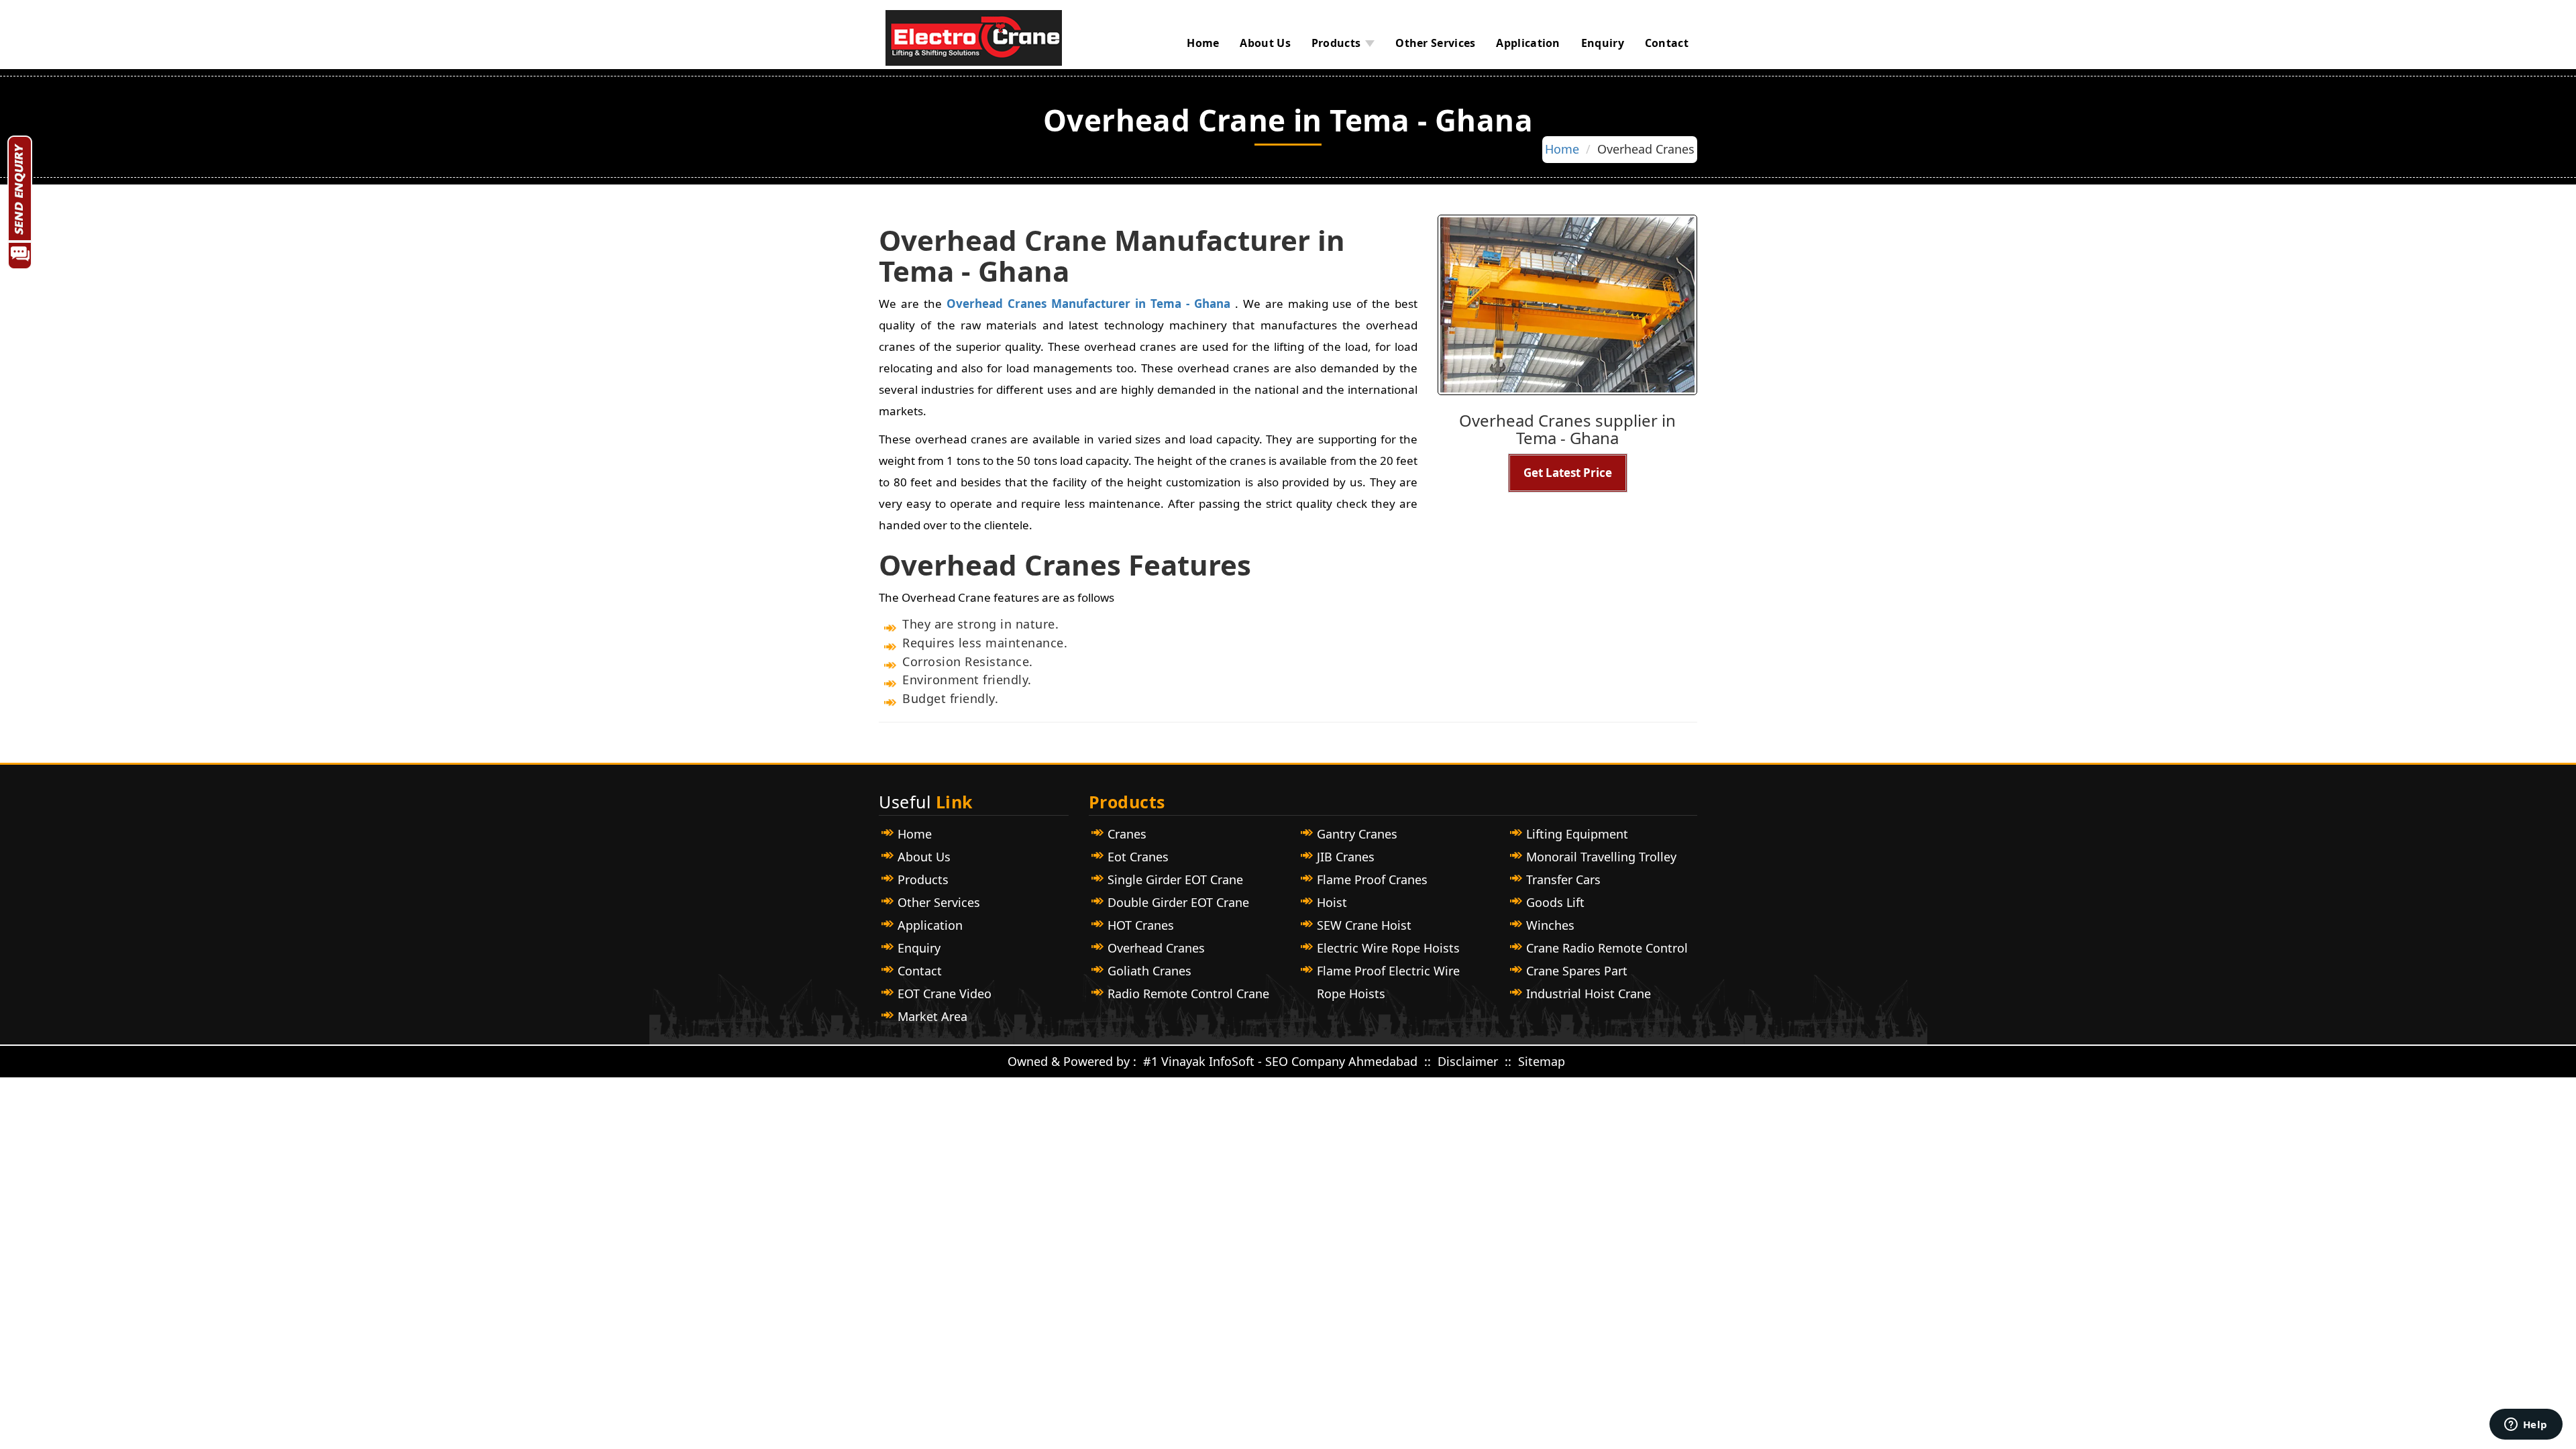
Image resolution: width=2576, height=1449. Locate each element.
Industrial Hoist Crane (1589, 994)
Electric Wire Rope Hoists (1388, 948)
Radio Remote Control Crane (1188, 994)
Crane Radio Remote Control (1607, 948)
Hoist (1332, 902)
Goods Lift (1555, 902)
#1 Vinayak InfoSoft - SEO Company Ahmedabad (1280, 1061)
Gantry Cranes (1357, 834)
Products (1336, 43)
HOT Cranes (1141, 925)
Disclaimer (1469, 1061)
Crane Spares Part (1577, 971)
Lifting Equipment (1577, 834)
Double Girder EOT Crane (1178, 902)
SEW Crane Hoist (1364, 925)
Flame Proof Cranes (1372, 879)
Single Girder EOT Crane (1175, 879)
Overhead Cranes (1156, 948)
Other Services (1435, 43)
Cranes (1127, 834)
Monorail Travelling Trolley (1601, 857)
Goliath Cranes (1149, 971)
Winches (1550, 925)
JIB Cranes (1346, 857)
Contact (1667, 43)
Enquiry (1603, 43)
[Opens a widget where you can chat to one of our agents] (2526, 1426)
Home (1203, 43)
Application (1528, 43)
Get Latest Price (1568, 473)
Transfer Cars (1563, 879)
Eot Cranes (1138, 857)
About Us (1265, 43)
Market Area (932, 1016)
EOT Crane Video (945, 994)
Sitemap (1542, 1061)
